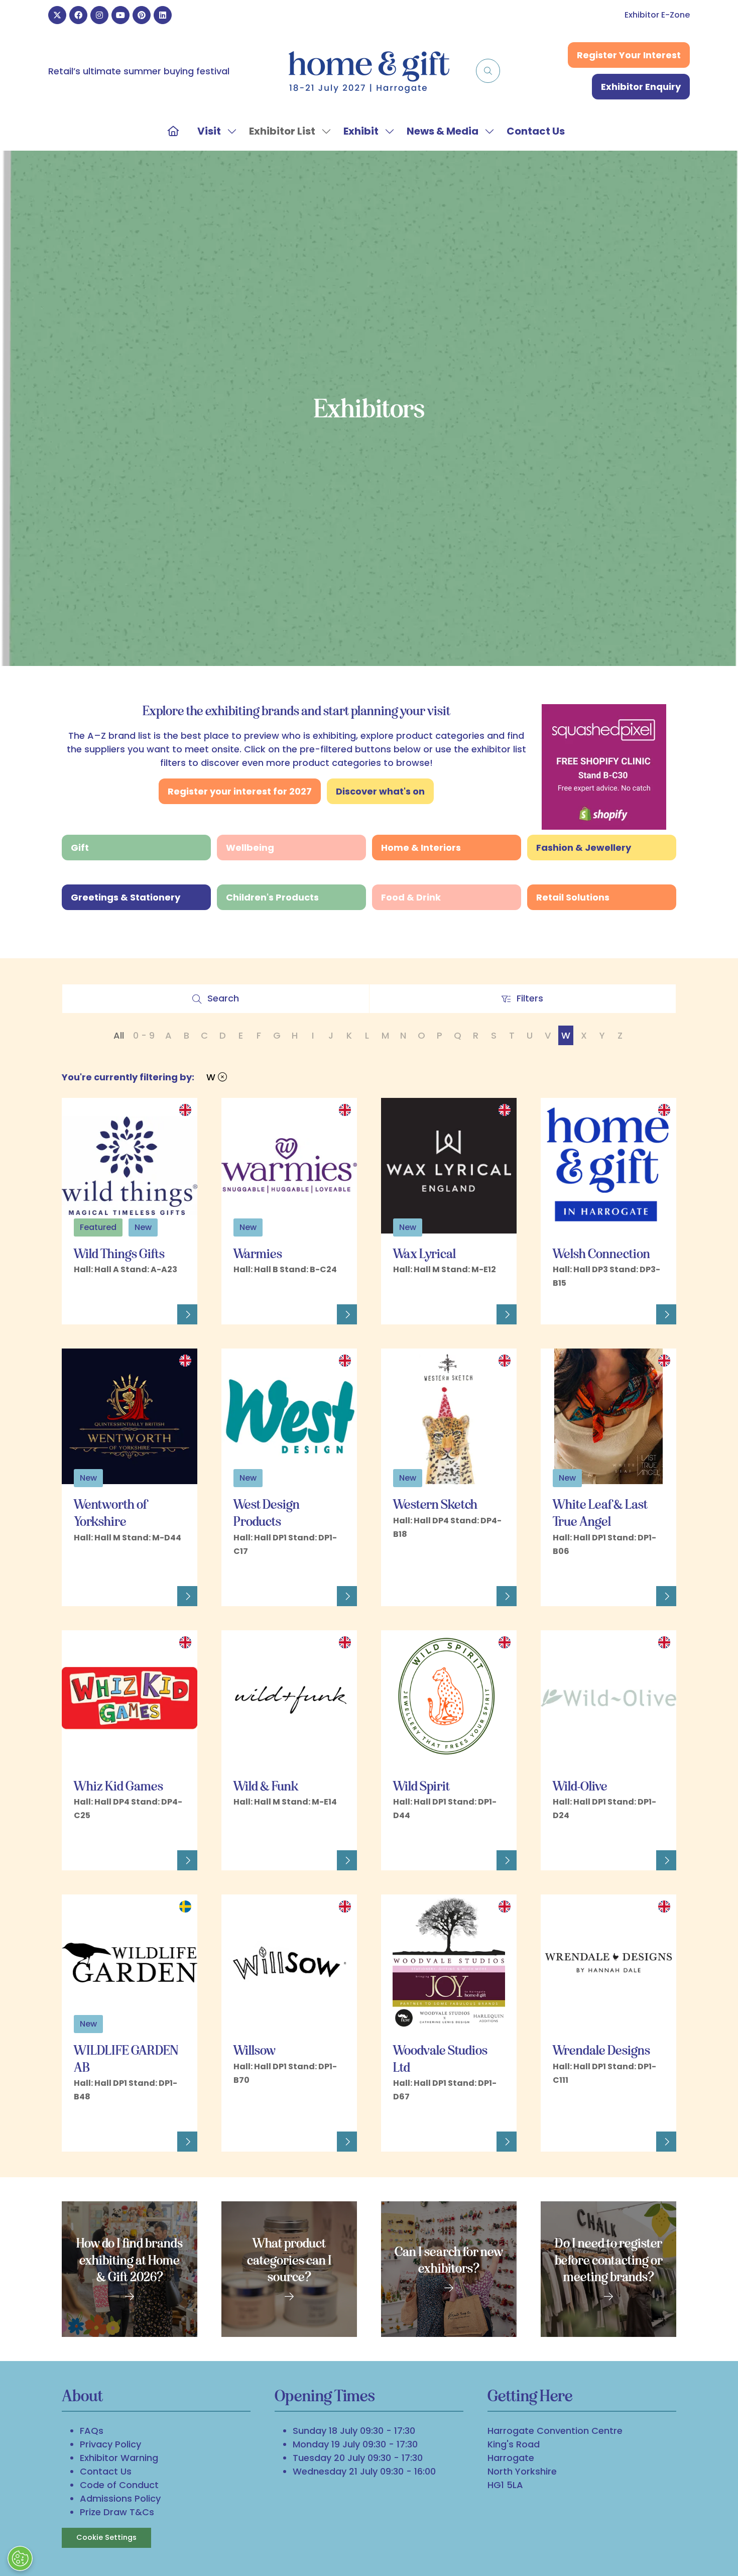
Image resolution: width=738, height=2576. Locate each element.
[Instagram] (99, 15)
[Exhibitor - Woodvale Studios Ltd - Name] (449, 1962)
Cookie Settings (106, 2537)
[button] (488, 71)
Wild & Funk (266, 1786)
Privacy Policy (110, 2444)
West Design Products (267, 1513)
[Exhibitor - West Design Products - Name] (289, 1416)
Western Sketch (435, 1504)
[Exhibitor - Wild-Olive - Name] (608, 1698)
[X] (57, 15)
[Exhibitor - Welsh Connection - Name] (608, 1166)
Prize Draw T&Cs (117, 2512)
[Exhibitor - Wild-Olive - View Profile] (666, 1860)
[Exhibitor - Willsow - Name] (289, 1962)
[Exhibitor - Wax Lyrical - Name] (449, 1166)
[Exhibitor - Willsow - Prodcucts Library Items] (237, 2096)
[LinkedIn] (163, 15)
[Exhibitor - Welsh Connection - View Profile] (666, 1314)
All (119, 1035)
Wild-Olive (580, 1786)
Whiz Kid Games (118, 1786)
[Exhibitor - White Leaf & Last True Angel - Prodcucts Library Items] (556, 1567)
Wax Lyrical (424, 1254)
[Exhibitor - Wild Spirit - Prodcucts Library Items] (397, 1831)
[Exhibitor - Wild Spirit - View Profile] (507, 1860)
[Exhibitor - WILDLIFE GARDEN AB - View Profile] (187, 2142)
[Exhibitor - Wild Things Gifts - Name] (130, 1166)
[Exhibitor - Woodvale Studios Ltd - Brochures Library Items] (398, 2113)
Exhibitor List (282, 131)
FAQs (92, 2431)
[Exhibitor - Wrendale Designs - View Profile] (666, 2142)
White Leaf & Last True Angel (600, 1513)
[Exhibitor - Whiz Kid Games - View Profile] (187, 1860)
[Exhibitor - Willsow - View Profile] (347, 2142)
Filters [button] (533, 1001)
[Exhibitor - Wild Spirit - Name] (449, 1698)
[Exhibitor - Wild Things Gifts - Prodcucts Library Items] (77, 1285)
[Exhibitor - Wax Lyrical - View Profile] (507, 1314)
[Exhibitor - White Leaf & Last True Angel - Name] (608, 1416)
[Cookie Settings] (20, 2558)
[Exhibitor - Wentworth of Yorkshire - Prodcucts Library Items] (77, 1554)
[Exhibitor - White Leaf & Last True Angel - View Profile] (666, 1596)
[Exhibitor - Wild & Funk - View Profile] (347, 1860)
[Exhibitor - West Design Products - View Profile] (347, 1596)
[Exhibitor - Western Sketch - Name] (449, 1416)
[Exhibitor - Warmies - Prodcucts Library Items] (248, 1285)
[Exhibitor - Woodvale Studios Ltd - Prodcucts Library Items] (417, 2113)
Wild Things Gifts (119, 1254)
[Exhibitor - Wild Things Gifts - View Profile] (187, 1314)
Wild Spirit (421, 1786)
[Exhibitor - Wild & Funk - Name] (289, 1698)
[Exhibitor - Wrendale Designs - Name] (608, 1962)
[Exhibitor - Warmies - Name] (289, 1166)
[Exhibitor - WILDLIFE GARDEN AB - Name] (130, 1962)
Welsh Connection (601, 1254)
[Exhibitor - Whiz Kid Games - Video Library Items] (98, 1831)
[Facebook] (78, 15)
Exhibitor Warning (119, 2458)
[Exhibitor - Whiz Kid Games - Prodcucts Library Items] (88, 1831)
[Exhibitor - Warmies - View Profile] (347, 1314)
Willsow (255, 2050)
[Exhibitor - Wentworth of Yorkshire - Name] (130, 1416)
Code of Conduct (119, 2485)
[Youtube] (120, 15)
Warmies (258, 1254)
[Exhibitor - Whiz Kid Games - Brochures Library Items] (79, 1831)
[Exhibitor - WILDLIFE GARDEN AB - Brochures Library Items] (77, 2113)
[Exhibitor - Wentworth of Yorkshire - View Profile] (187, 1596)
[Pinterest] (142, 15)
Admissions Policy (120, 2498)
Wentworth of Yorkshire (110, 1513)
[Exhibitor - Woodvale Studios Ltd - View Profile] (507, 2142)
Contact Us (536, 131)
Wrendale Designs (601, 2050)
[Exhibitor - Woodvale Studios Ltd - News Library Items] (408, 2113)
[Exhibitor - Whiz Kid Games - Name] (130, 1698)
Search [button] (227, 1001)
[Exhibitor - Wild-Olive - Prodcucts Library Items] (556, 1831)
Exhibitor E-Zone (657, 15)
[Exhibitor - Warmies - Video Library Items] (258, 1285)
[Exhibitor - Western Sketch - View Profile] (507, 1596)
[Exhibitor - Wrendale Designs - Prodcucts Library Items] (556, 2096)
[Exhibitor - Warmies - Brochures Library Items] (238, 1285)
